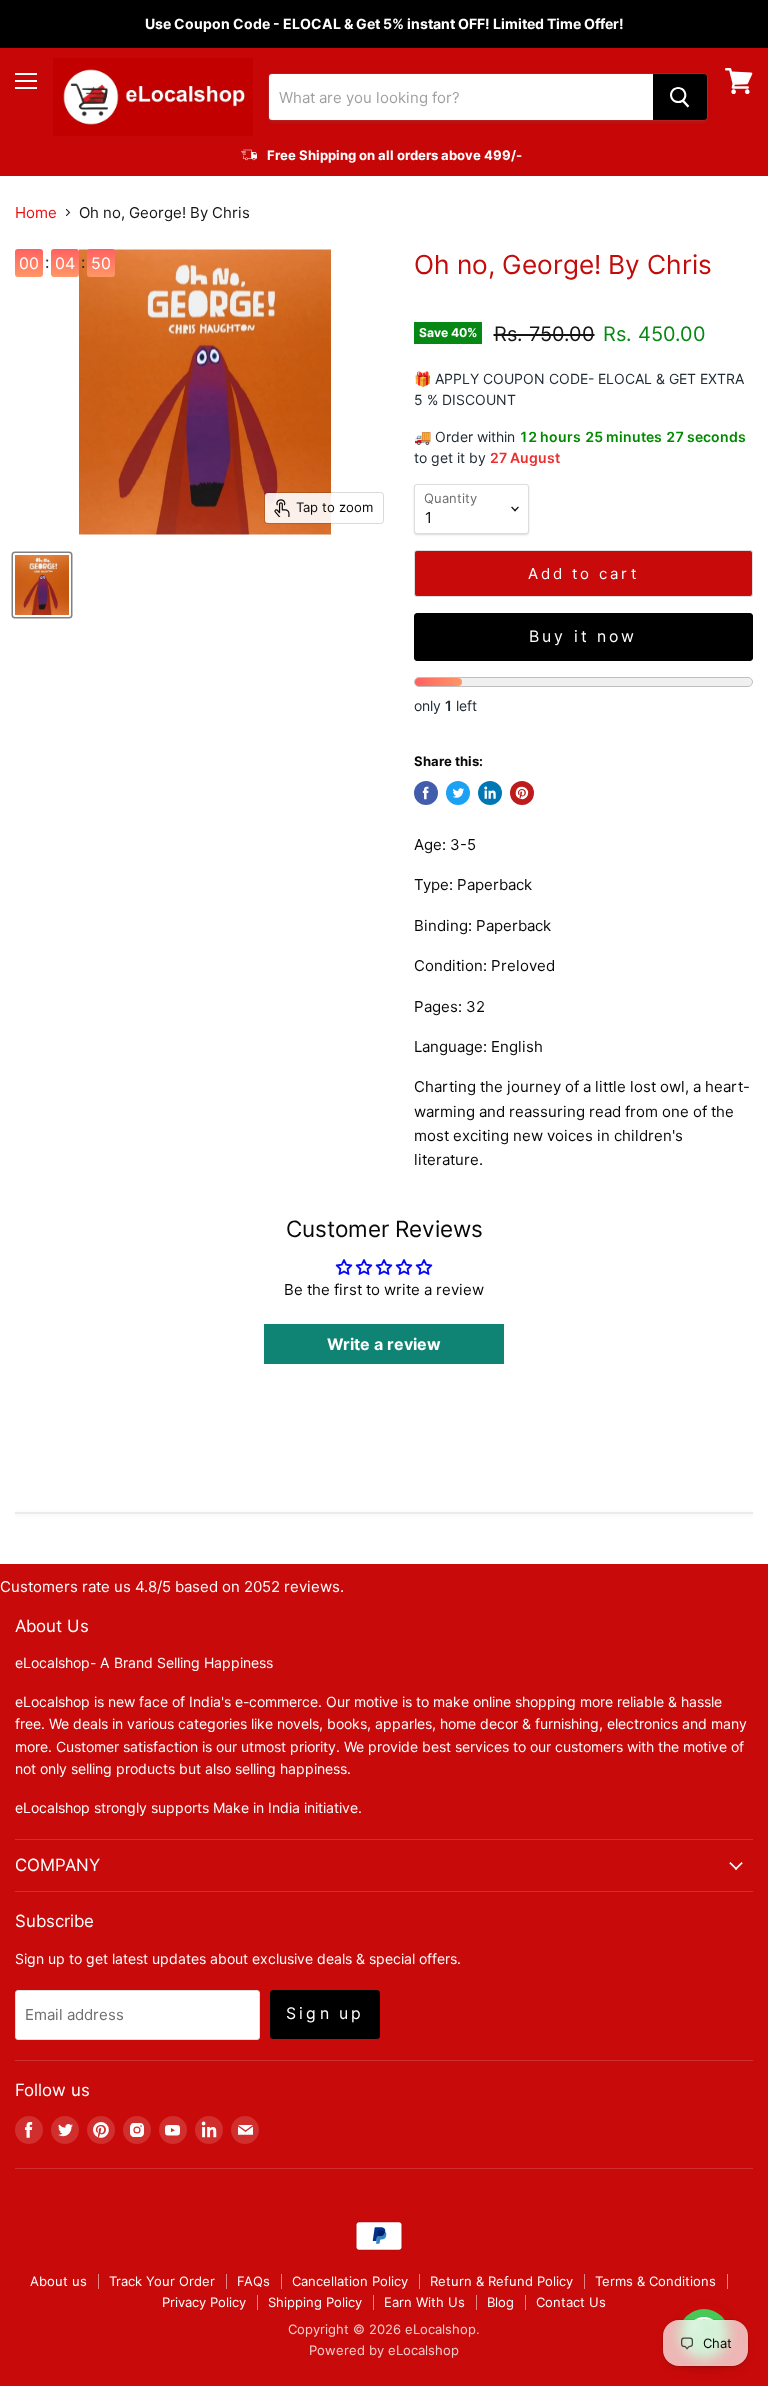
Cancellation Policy (350, 2281)
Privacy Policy (204, 2302)
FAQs (253, 2281)
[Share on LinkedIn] (490, 793)
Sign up (325, 2013)
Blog (500, 2302)
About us (58, 2281)
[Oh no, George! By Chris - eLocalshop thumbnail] (42, 585)
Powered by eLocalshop (384, 2350)
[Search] (680, 97)
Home (36, 212)
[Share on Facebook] (426, 793)
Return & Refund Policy (501, 2281)
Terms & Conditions (655, 2281)
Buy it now (583, 636)
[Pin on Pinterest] (522, 793)
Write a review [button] (384, 1344)
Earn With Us (424, 2302)
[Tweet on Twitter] (458, 793)
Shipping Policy (315, 2302)
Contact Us (571, 2302)
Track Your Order (162, 2281)
